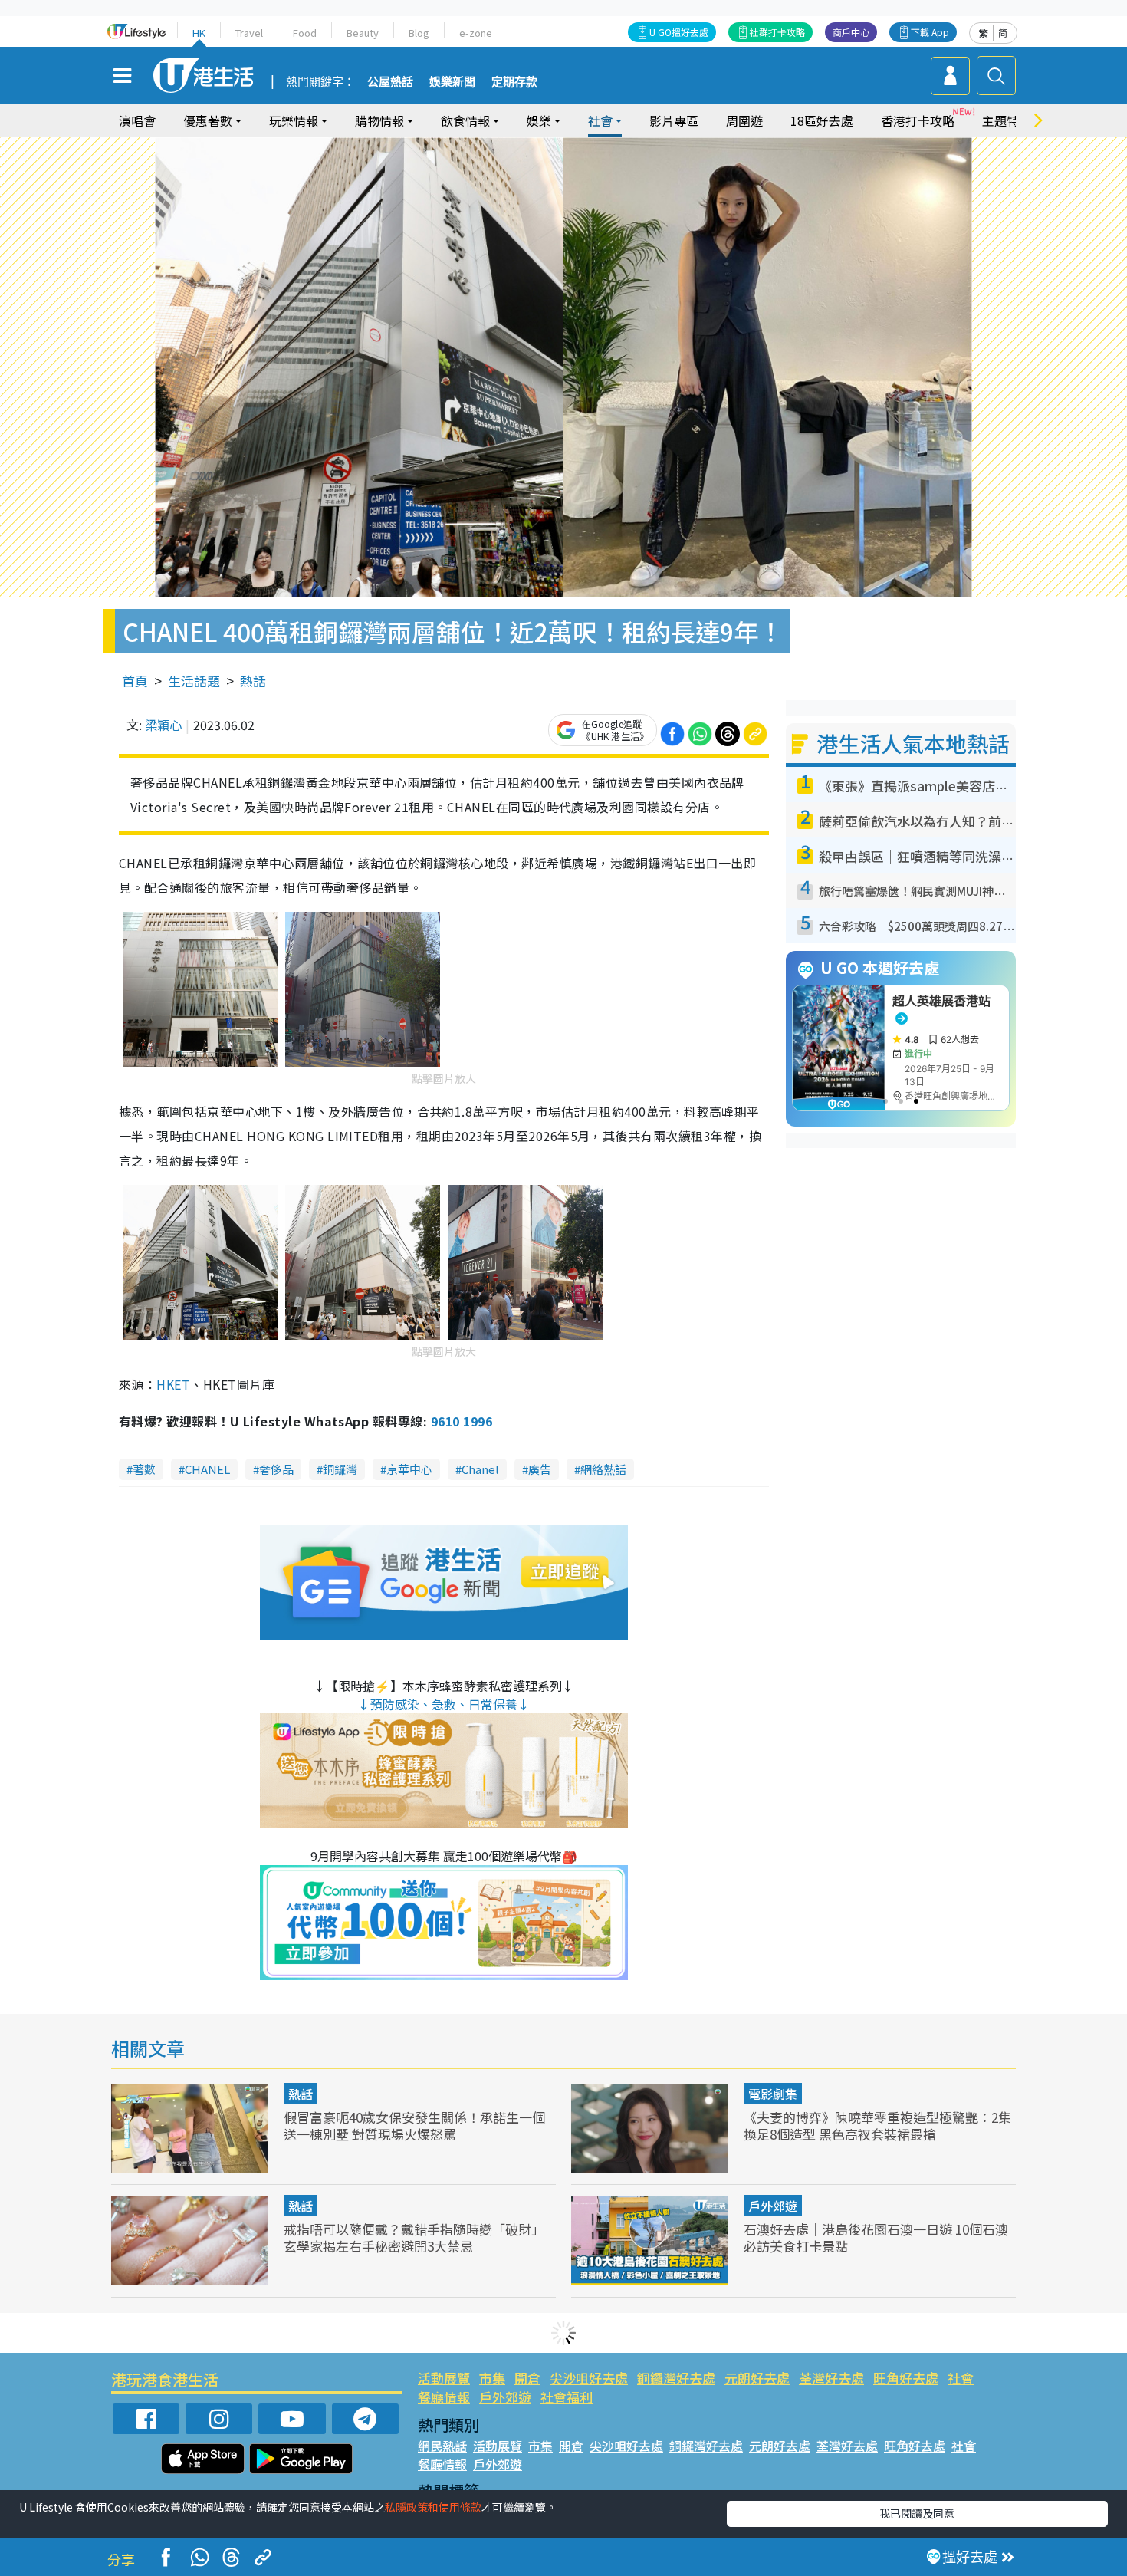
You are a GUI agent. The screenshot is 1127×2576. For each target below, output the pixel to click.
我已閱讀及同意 (917, 2513)
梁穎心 (163, 725)
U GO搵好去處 (679, 32)
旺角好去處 (906, 2378)
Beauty (363, 33)
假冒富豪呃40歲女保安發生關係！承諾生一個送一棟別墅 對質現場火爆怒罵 (414, 2125)
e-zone (476, 33)
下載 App (930, 32)
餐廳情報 (444, 2397)
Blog (419, 33)
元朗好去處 (757, 2378)
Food (305, 33)
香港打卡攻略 (918, 120)
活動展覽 (444, 2378)
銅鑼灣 (340, 1469)
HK (199, 33)
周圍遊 (744, 120)
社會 (961, 2378)
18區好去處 (822, 120)
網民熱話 (442, 2446)
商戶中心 (851, 32)
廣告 (540, 1469)
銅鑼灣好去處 (676, 2378)
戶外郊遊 (773, 2206)
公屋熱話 (390, 82)
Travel (249, 33)
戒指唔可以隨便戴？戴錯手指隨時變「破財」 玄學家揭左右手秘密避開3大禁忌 (414, 2237)
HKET (173, 1384)
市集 (492, 2378)
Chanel (480, 1469)
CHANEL (207, 1469)
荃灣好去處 (831, 2378)
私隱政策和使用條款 (433, 2507)
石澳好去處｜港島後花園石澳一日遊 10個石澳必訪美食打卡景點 (876, 2237)
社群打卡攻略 (777, 32)
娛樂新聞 (452, 82)
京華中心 (409, 1469)
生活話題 (194, 681)
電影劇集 (773, 2094)
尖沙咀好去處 (589, 2378)
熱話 (253, 681)
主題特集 (1007, 120)
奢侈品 (276, 1469)
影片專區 (674, 120)
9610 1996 (462, 1421)
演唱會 (137, 120)
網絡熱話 (603, 1469)
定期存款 (514, 82)
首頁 (135, 681)
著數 (144, 1469)
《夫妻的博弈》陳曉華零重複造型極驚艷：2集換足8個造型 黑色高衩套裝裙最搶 (877, 2125)
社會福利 (567, 2397)
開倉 (527, 2378)
